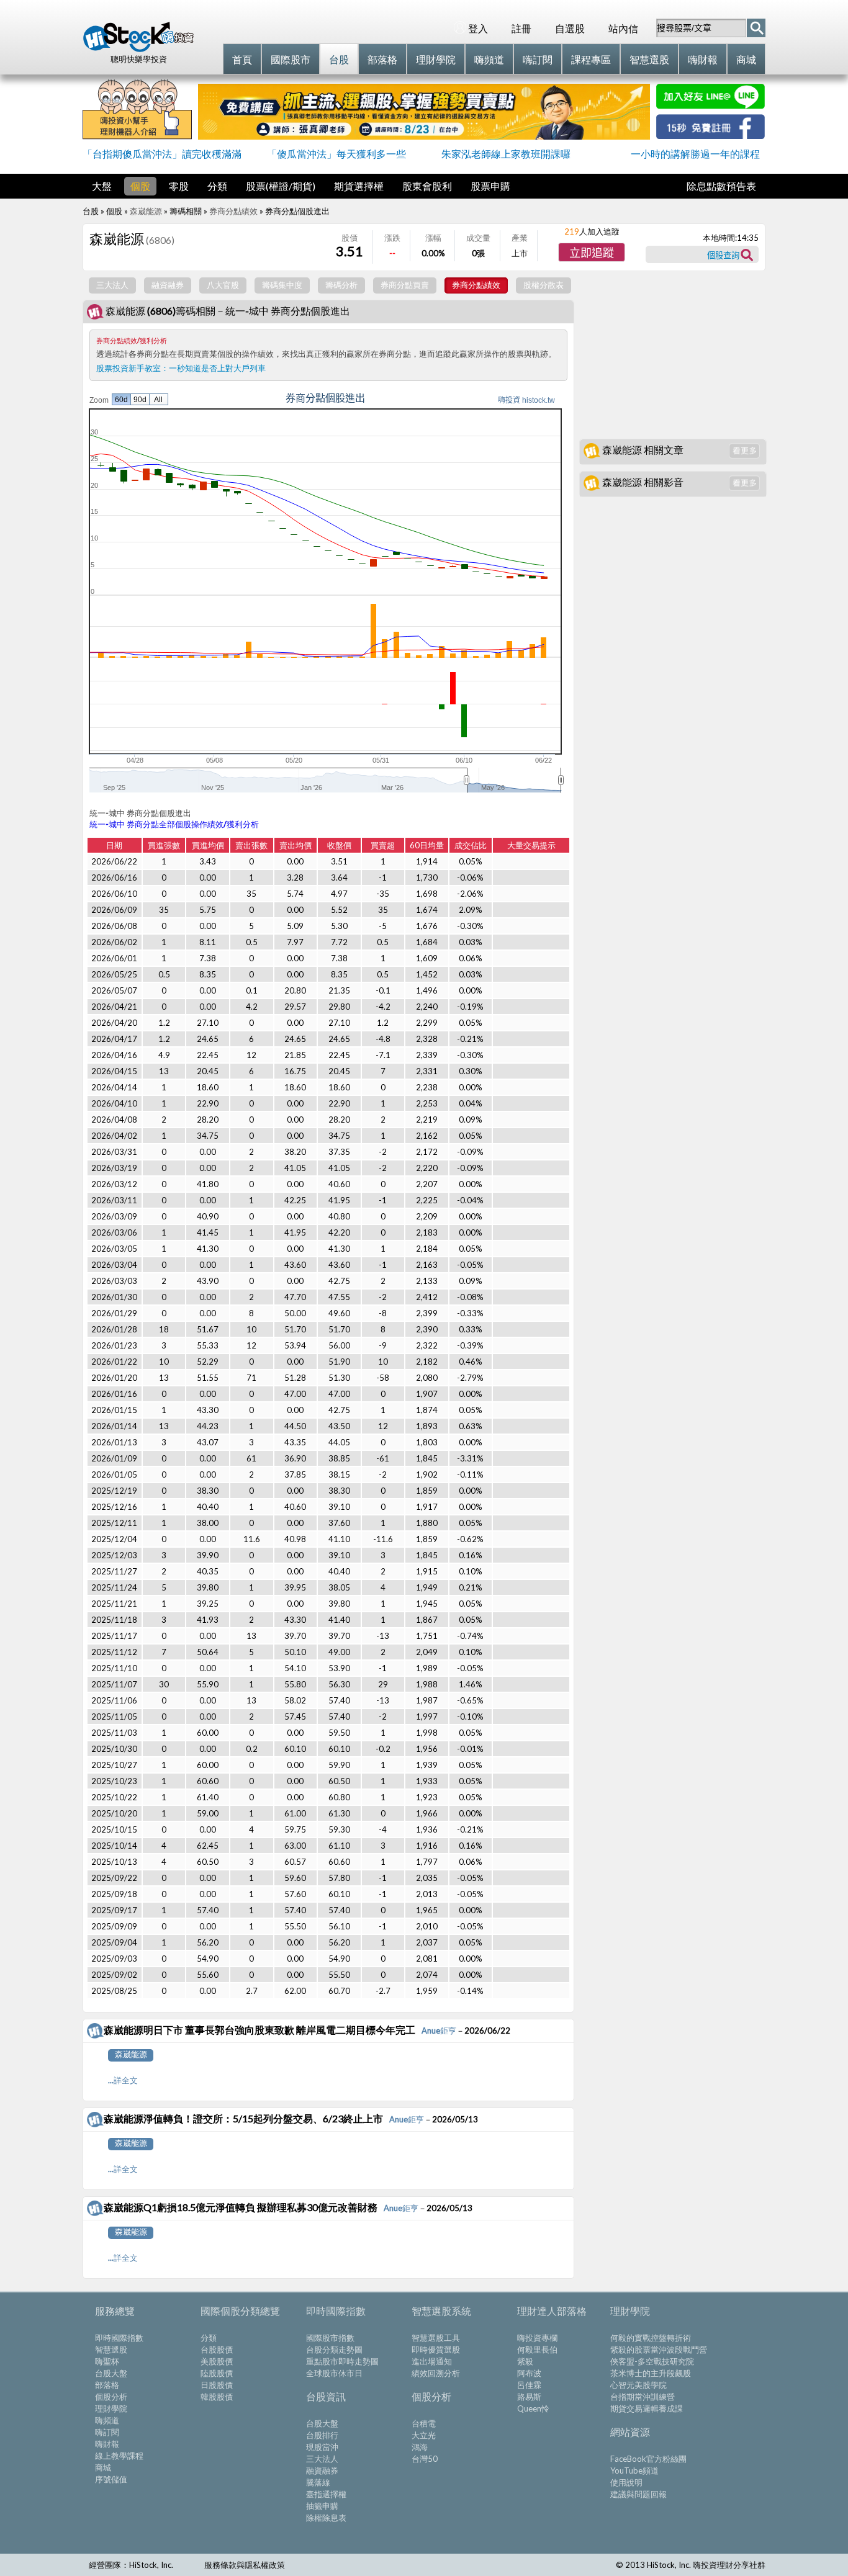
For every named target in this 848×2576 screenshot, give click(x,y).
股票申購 (490, 186)
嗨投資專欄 (537, 2338)
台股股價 (217, 2349)
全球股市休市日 (334, 2373)
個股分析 (111, 2397)
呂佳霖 (529, 2385)
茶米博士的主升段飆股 (651, 2373)
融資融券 (322, 2471)
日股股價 (217, 2385)
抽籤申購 (322, 2506)
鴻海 (420, 2447)
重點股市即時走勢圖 (342, 2361)
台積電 (424, 2423)
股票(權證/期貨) (281, 186)
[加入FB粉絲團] (710, 135)
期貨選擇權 (359, 186)
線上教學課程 (119, 2456)
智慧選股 (111, 2349)
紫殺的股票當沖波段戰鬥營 (659, 2349)
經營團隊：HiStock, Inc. (131, 2565)
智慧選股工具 (436, 2338)
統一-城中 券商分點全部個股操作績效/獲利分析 (174, 824)
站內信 (623, 28)
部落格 (107, 2385)
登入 (478, 28)
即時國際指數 (119, 2338)
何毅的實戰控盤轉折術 (651, 2338)
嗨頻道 (107, 2420)
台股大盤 (111, 2373)
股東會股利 (427, 186)
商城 (103, 2467)
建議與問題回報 (638, 2494)
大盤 (102, 186)
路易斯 (529, 2397)
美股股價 (217, 2361)
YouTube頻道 (634, 2471)
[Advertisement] (672, 355)
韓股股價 (217, 2397)
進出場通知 (432, 2361)
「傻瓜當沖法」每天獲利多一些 (336, 154)
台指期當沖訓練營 (643, 2397)
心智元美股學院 (638, 2385)
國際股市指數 (330, 2338)
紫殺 (525, 2361)
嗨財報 (107, 2444)
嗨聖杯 (107, 2361)
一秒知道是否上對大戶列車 (217, 368)
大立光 (424, 2435)
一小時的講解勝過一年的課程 (695, 154)
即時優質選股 (436, 2349)
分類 (217, 186)
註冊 (521, 28)
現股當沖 (322, 2447)
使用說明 (626, 2482)
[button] (592, 252)
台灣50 (425, 2459)
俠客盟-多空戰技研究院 (652, 2361)
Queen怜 (533, 2408)
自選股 (570, 28)
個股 (140, 186)
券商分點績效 (233, 211)
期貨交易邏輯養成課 (647, 2408)
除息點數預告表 (721, 186)
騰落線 (318, 2482)
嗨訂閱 (107, 2432)
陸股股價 (217, 2373)
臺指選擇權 (326, 2494)
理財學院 (111, 2408)
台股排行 (322, 2435)
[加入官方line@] (710, 105)
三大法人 (322, 2459)
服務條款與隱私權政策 (245, 2565)
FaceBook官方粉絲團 (648, 2459)
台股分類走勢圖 (334, 2349)
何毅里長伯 (537, 2349)
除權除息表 (326, 2518)
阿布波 (529, 2373)
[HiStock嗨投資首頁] (138, 49)
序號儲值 (111, 2479)
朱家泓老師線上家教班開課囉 (506, 154)
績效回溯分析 (436, 2373)
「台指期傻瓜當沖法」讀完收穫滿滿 (162, 154)
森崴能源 (146, 211)
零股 (179, 186)
